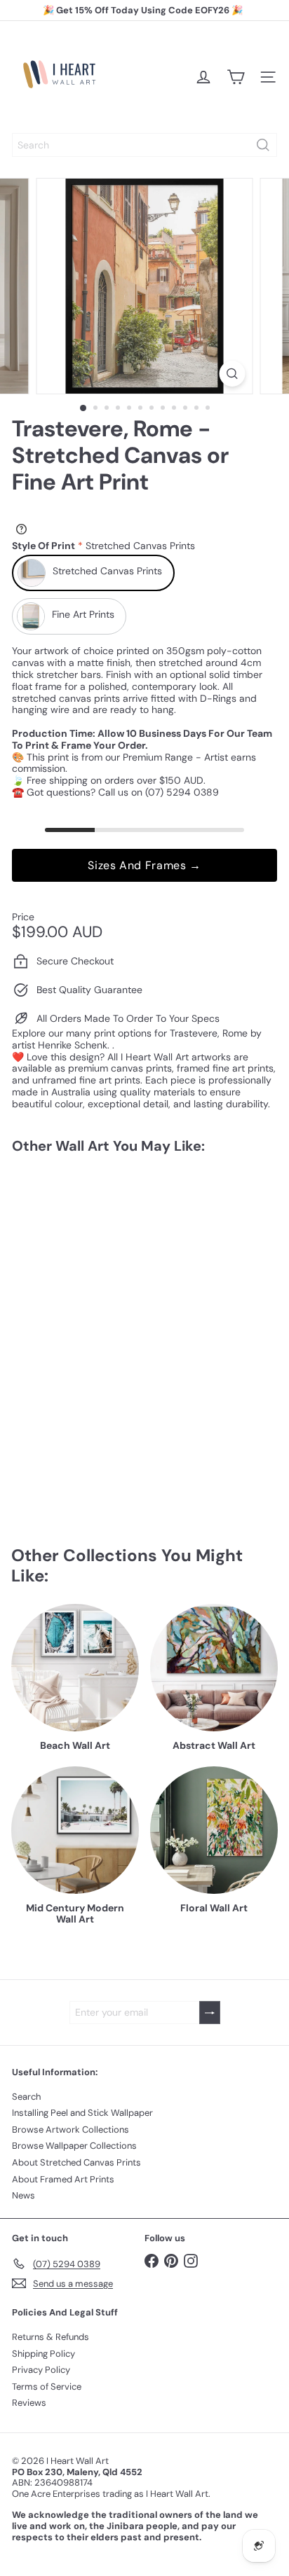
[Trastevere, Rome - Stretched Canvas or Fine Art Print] (100, 1274)
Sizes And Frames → (144, 865)
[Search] (263, 145)
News (23, 2195)
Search (26, 2097)
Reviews (29, 2403)
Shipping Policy (43, 2354)
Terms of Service (47, 2387)
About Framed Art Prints (63, 2179)
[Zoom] (233, 374)
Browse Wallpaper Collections (74, 2146)
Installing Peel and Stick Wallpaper (82, 2113)
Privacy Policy (41, 2370)
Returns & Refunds (51, 2337)
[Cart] (236, 77)
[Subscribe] (210, 2013)
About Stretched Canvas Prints (76, 2162)
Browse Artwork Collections (70, 2130)
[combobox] (144, 145)
